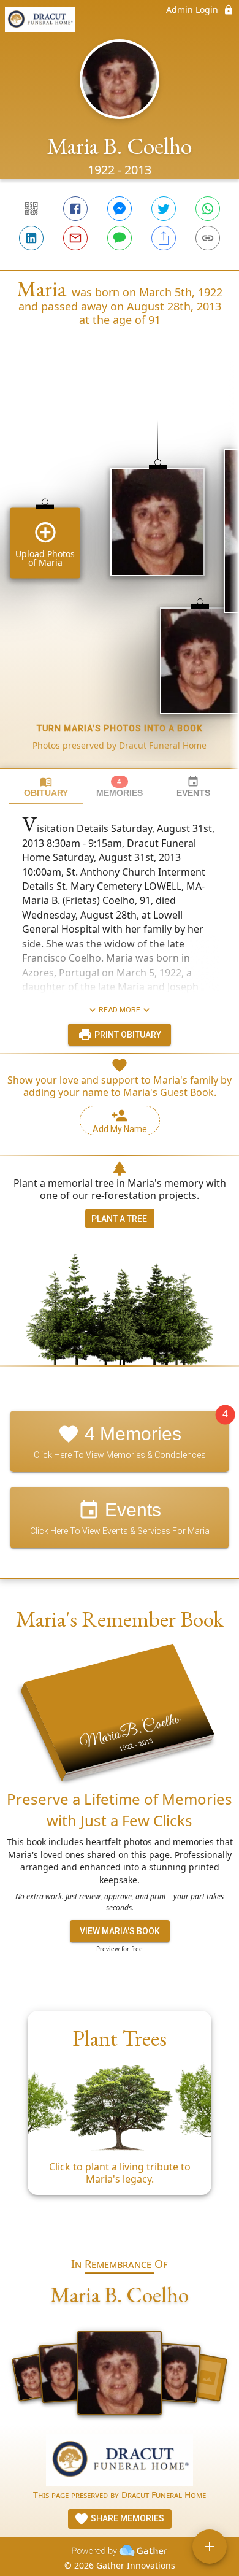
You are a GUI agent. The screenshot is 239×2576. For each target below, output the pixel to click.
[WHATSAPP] (208, 209)
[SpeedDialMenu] (210, 2547)
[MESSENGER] (120, 209)
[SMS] (120, 238)
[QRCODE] (31, 209)
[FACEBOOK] (75, 209)
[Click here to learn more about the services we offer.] (120, 2462)
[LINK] (208, 238)
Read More (120, 1010)
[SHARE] (164, 238)
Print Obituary (127, 1035)
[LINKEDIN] (31, 238)
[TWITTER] (164, 209)
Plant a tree (119, 1219)
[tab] (46, 787)
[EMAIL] (75, 238)
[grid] (120, 574)
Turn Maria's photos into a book (120, 728)
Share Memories (127, 2518)
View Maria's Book (120, 1931)
